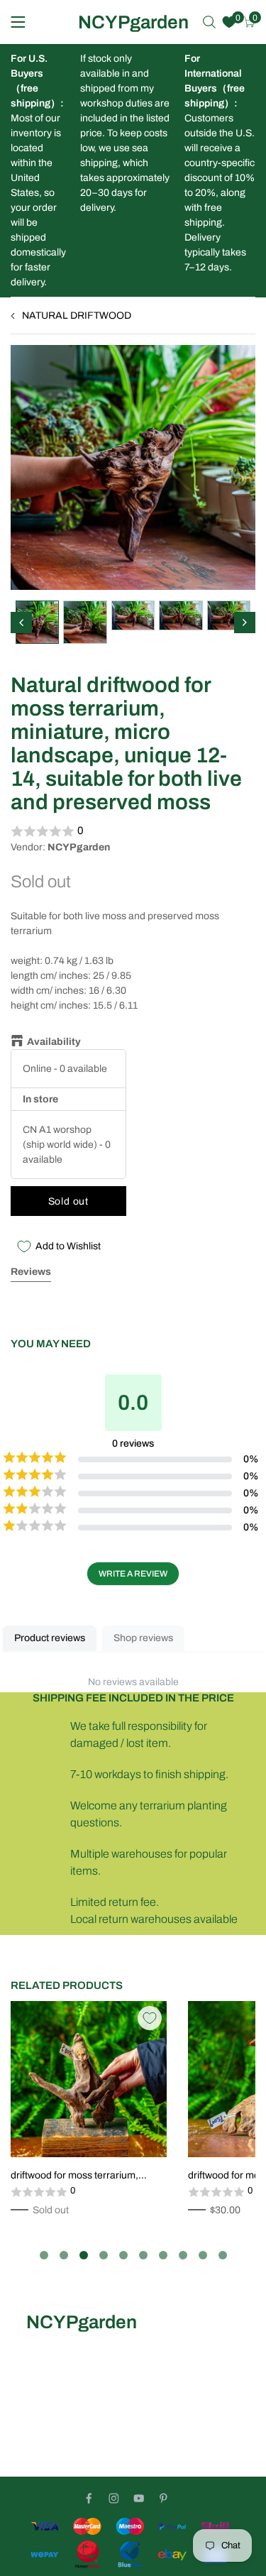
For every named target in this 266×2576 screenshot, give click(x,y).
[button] (133, 831)
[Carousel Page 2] (64, 2255)
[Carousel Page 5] (123, 2255)
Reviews (31, 1272)
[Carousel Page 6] (143, 2255)
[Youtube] (139, 2498)
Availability (54, 1042)
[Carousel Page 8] (183, 2255)
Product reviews (50, 1638)
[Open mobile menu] (18, 22)
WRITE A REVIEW (133, 1574)
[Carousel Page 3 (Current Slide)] (84, 2255)
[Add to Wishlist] (150, 2018)
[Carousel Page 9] (203, 2255)
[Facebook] (89, 2498)
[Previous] (21, 623)
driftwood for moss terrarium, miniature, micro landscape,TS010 (86, 2176)
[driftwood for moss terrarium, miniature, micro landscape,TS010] (89, 2079)
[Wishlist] (229, 22)
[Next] (245, 623)
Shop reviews (143, 1638)
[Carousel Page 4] (104, 2255)
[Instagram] (114, 2498)
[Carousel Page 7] (163, 2255)
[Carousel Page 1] (44, 2255)
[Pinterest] (164, 2498)
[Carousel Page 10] (223, 2255)
